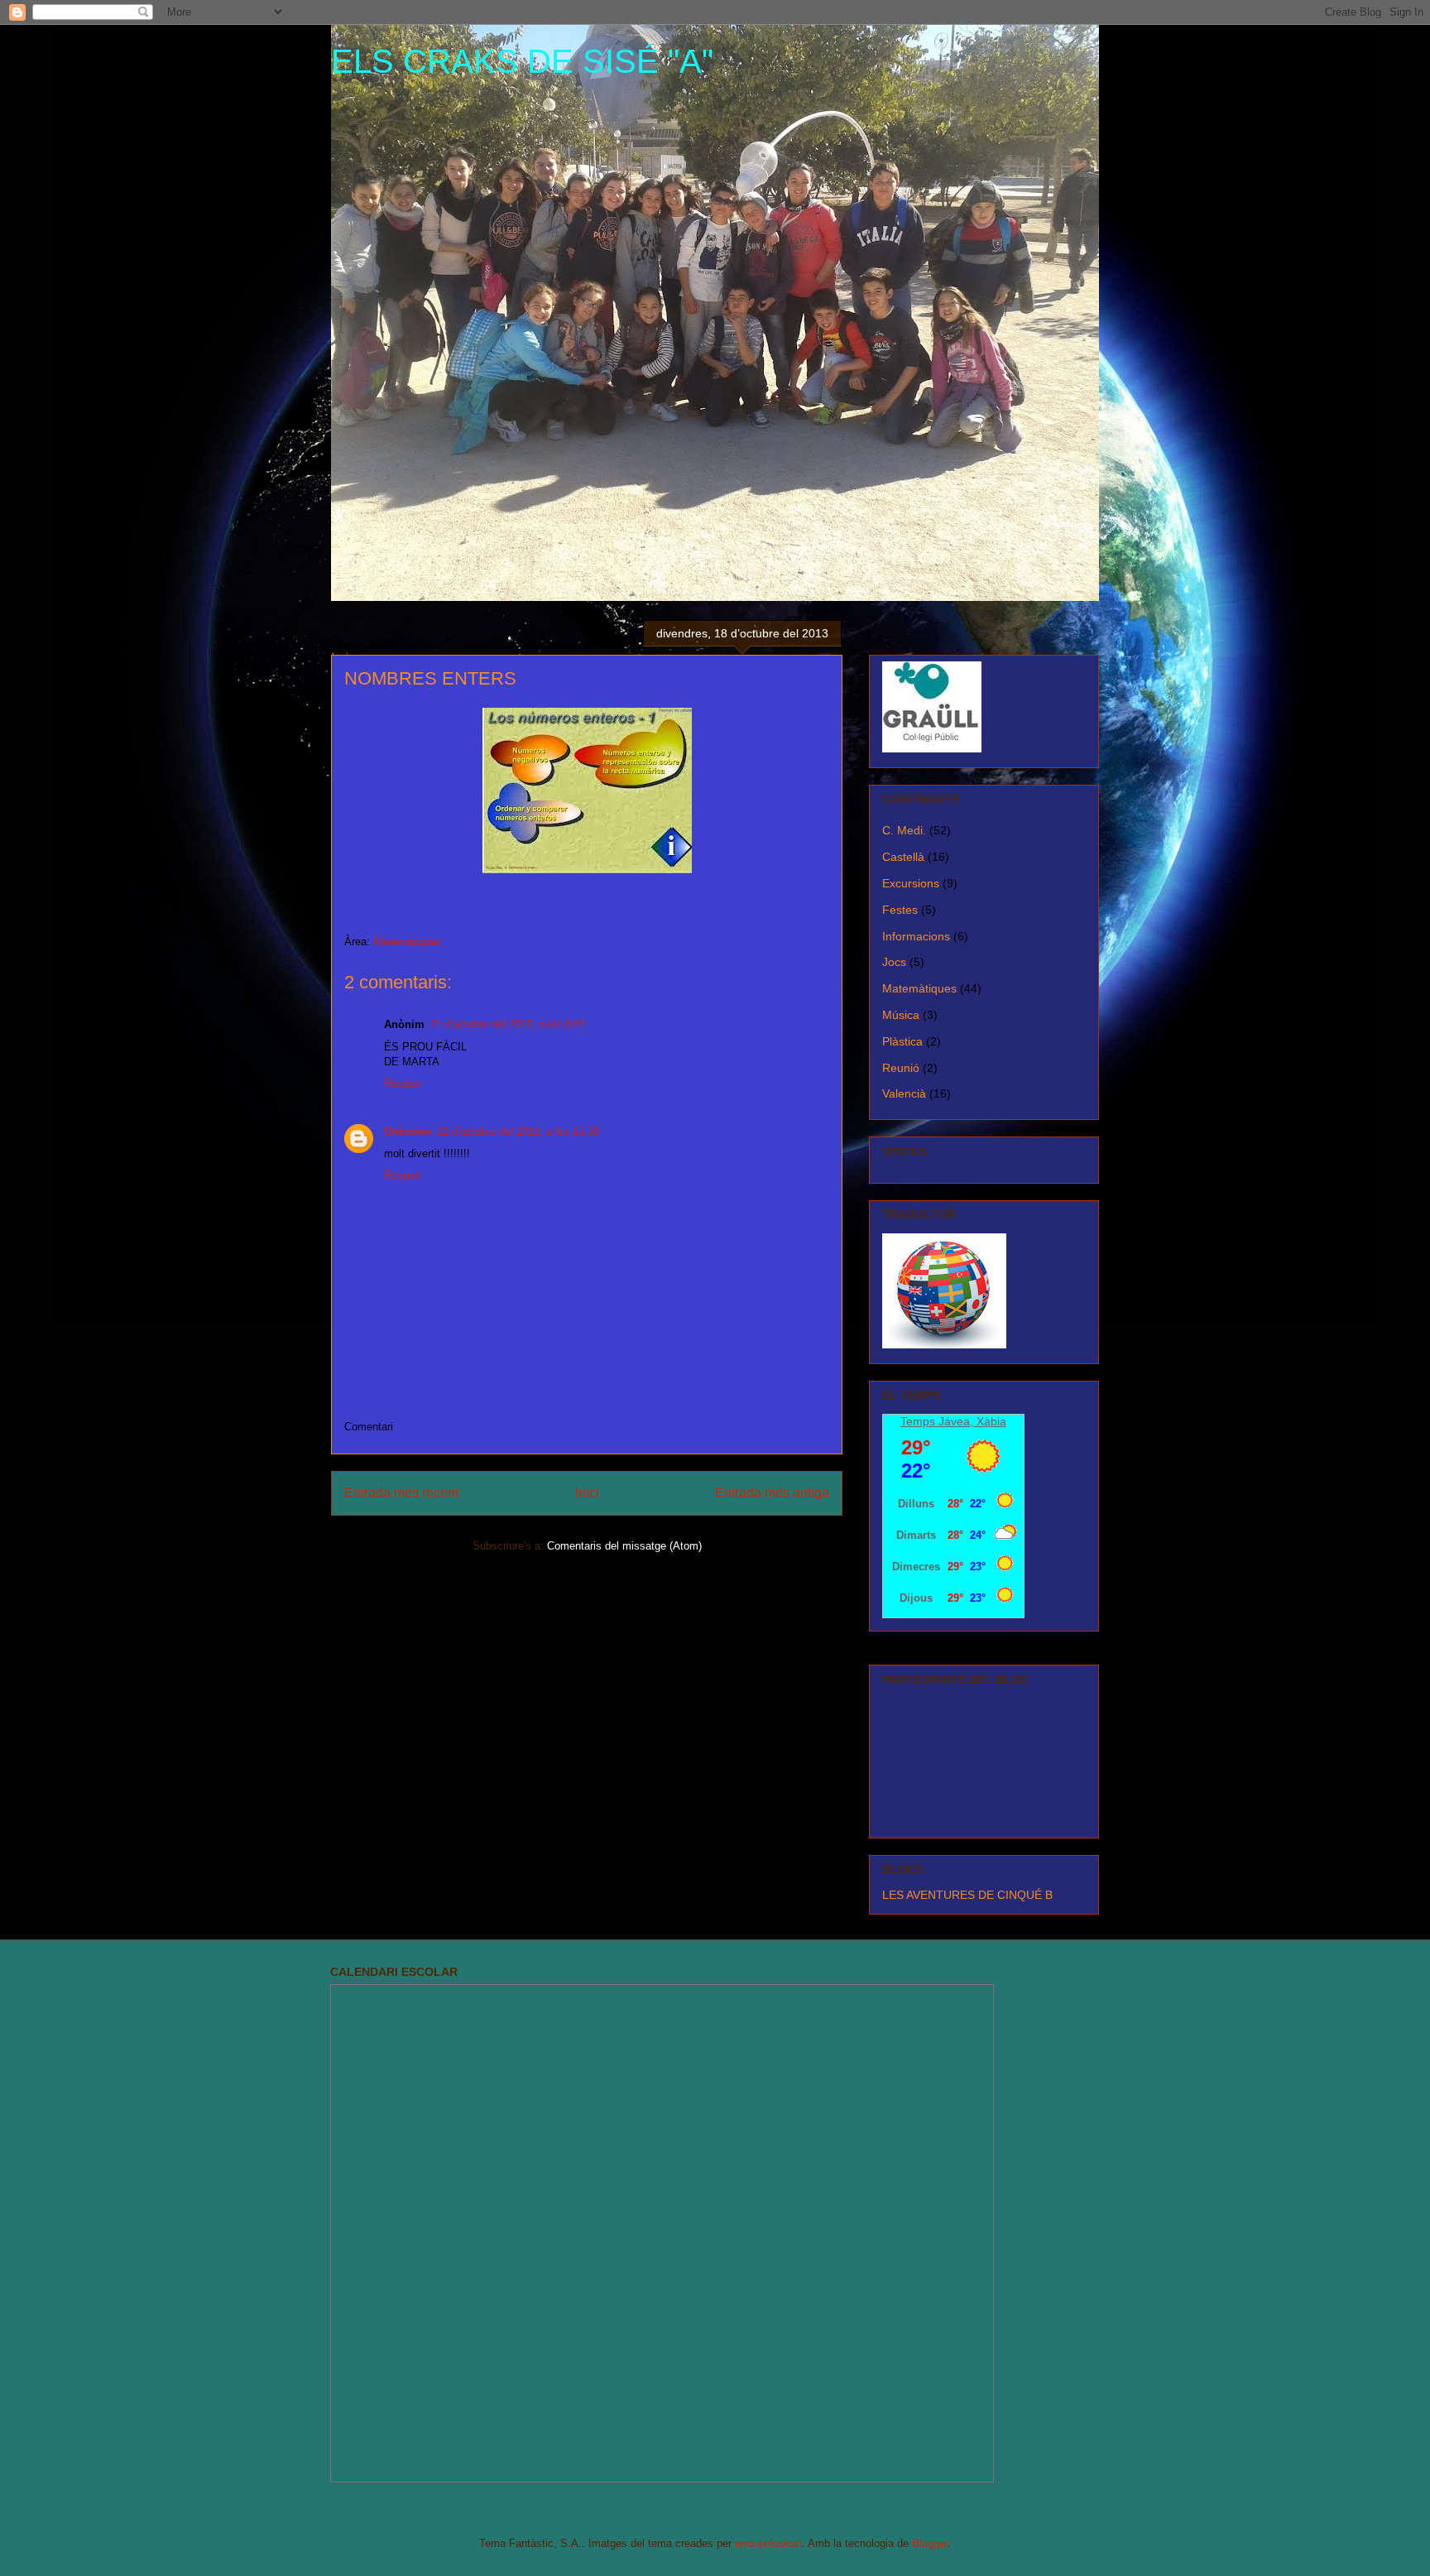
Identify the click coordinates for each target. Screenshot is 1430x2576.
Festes (900, 910)
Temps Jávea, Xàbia (953, 1421)
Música (901, 1015)
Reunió (901, 1068)
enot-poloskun (768, 2543)
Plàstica (902, 1041)
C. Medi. (904, 830)
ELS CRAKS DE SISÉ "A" (522, 61)
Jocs (894, 962)
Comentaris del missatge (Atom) (624, 1546)
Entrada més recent (401, 1493)
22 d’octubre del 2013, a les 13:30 (518, 1131)
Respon (402, 1083)
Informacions (916, 936)
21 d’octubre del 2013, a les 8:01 (508, 1024)
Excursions (911, 883)
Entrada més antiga (772, 1493)
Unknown (408, 1131)
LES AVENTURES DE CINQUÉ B (967, 1895)
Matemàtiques (407, 942)
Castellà (903, 857)
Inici (587, 1493)
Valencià (904, 1093)
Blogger (930, 2543)
